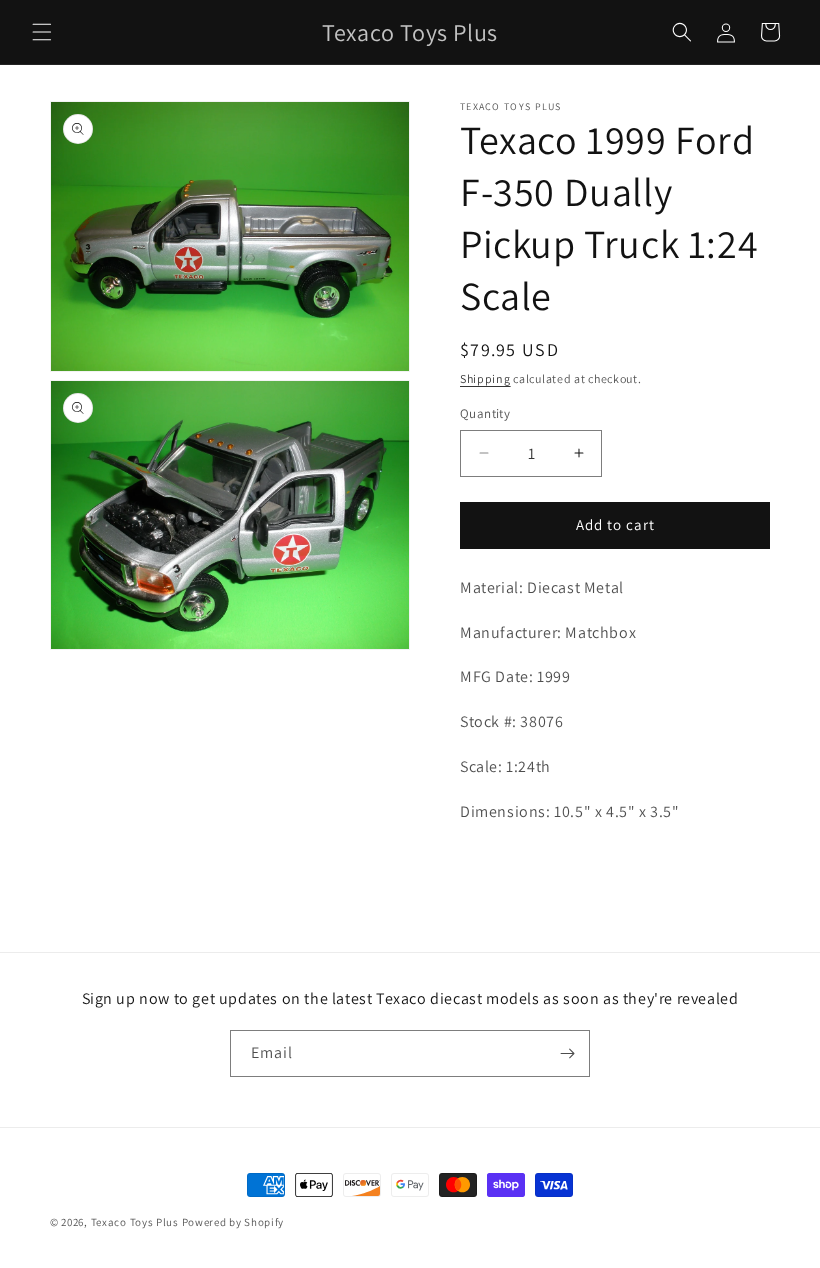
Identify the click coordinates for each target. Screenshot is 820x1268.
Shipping (485, 378)
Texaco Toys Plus (135, 1222)
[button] (42, 32)
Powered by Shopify (233, 1222)
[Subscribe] (567, 1053)
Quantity (485, 413)
